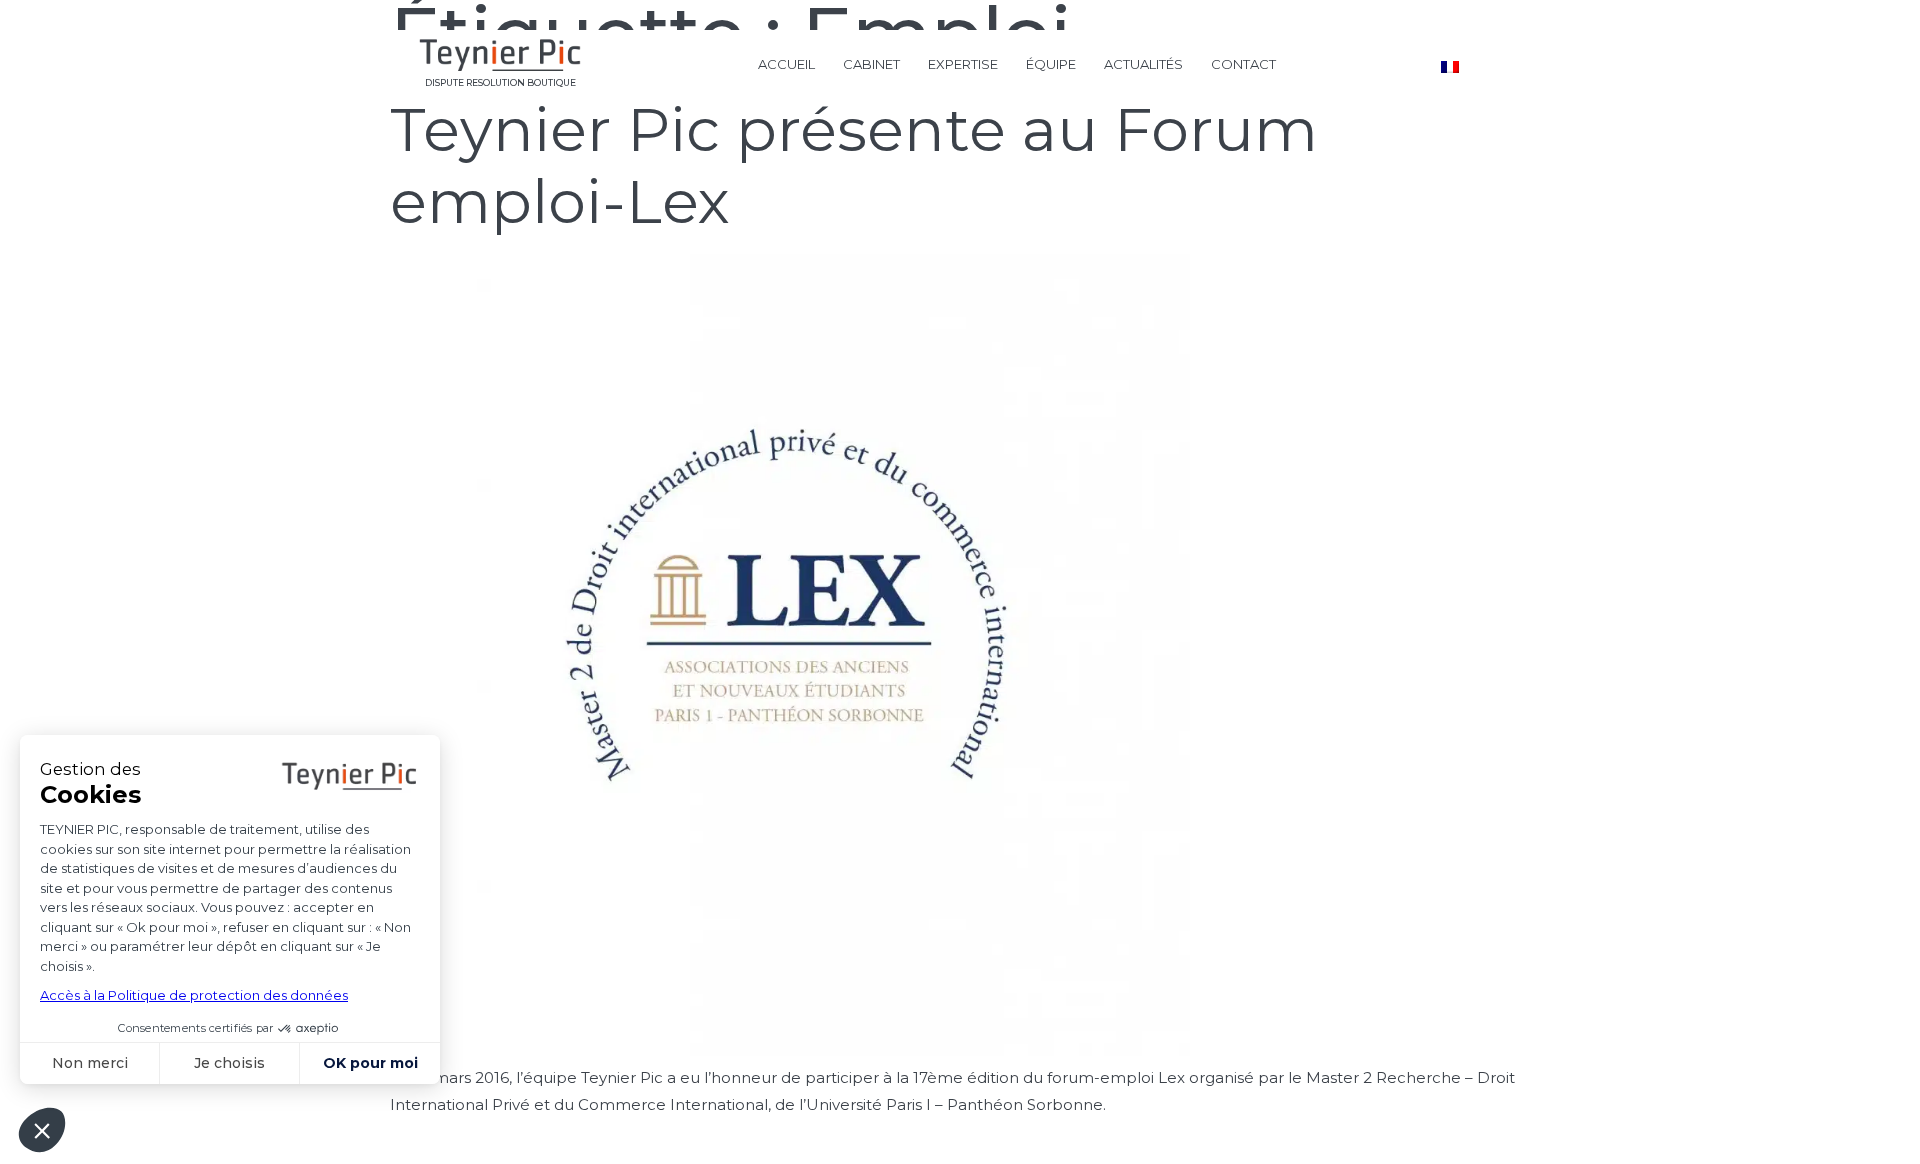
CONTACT (1243, 64)
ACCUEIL (786, 64)
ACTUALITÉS (1143, 64)
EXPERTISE (963, 64)
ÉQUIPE (1051, 64)
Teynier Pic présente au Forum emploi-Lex (854, 165)
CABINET (871, 64)
